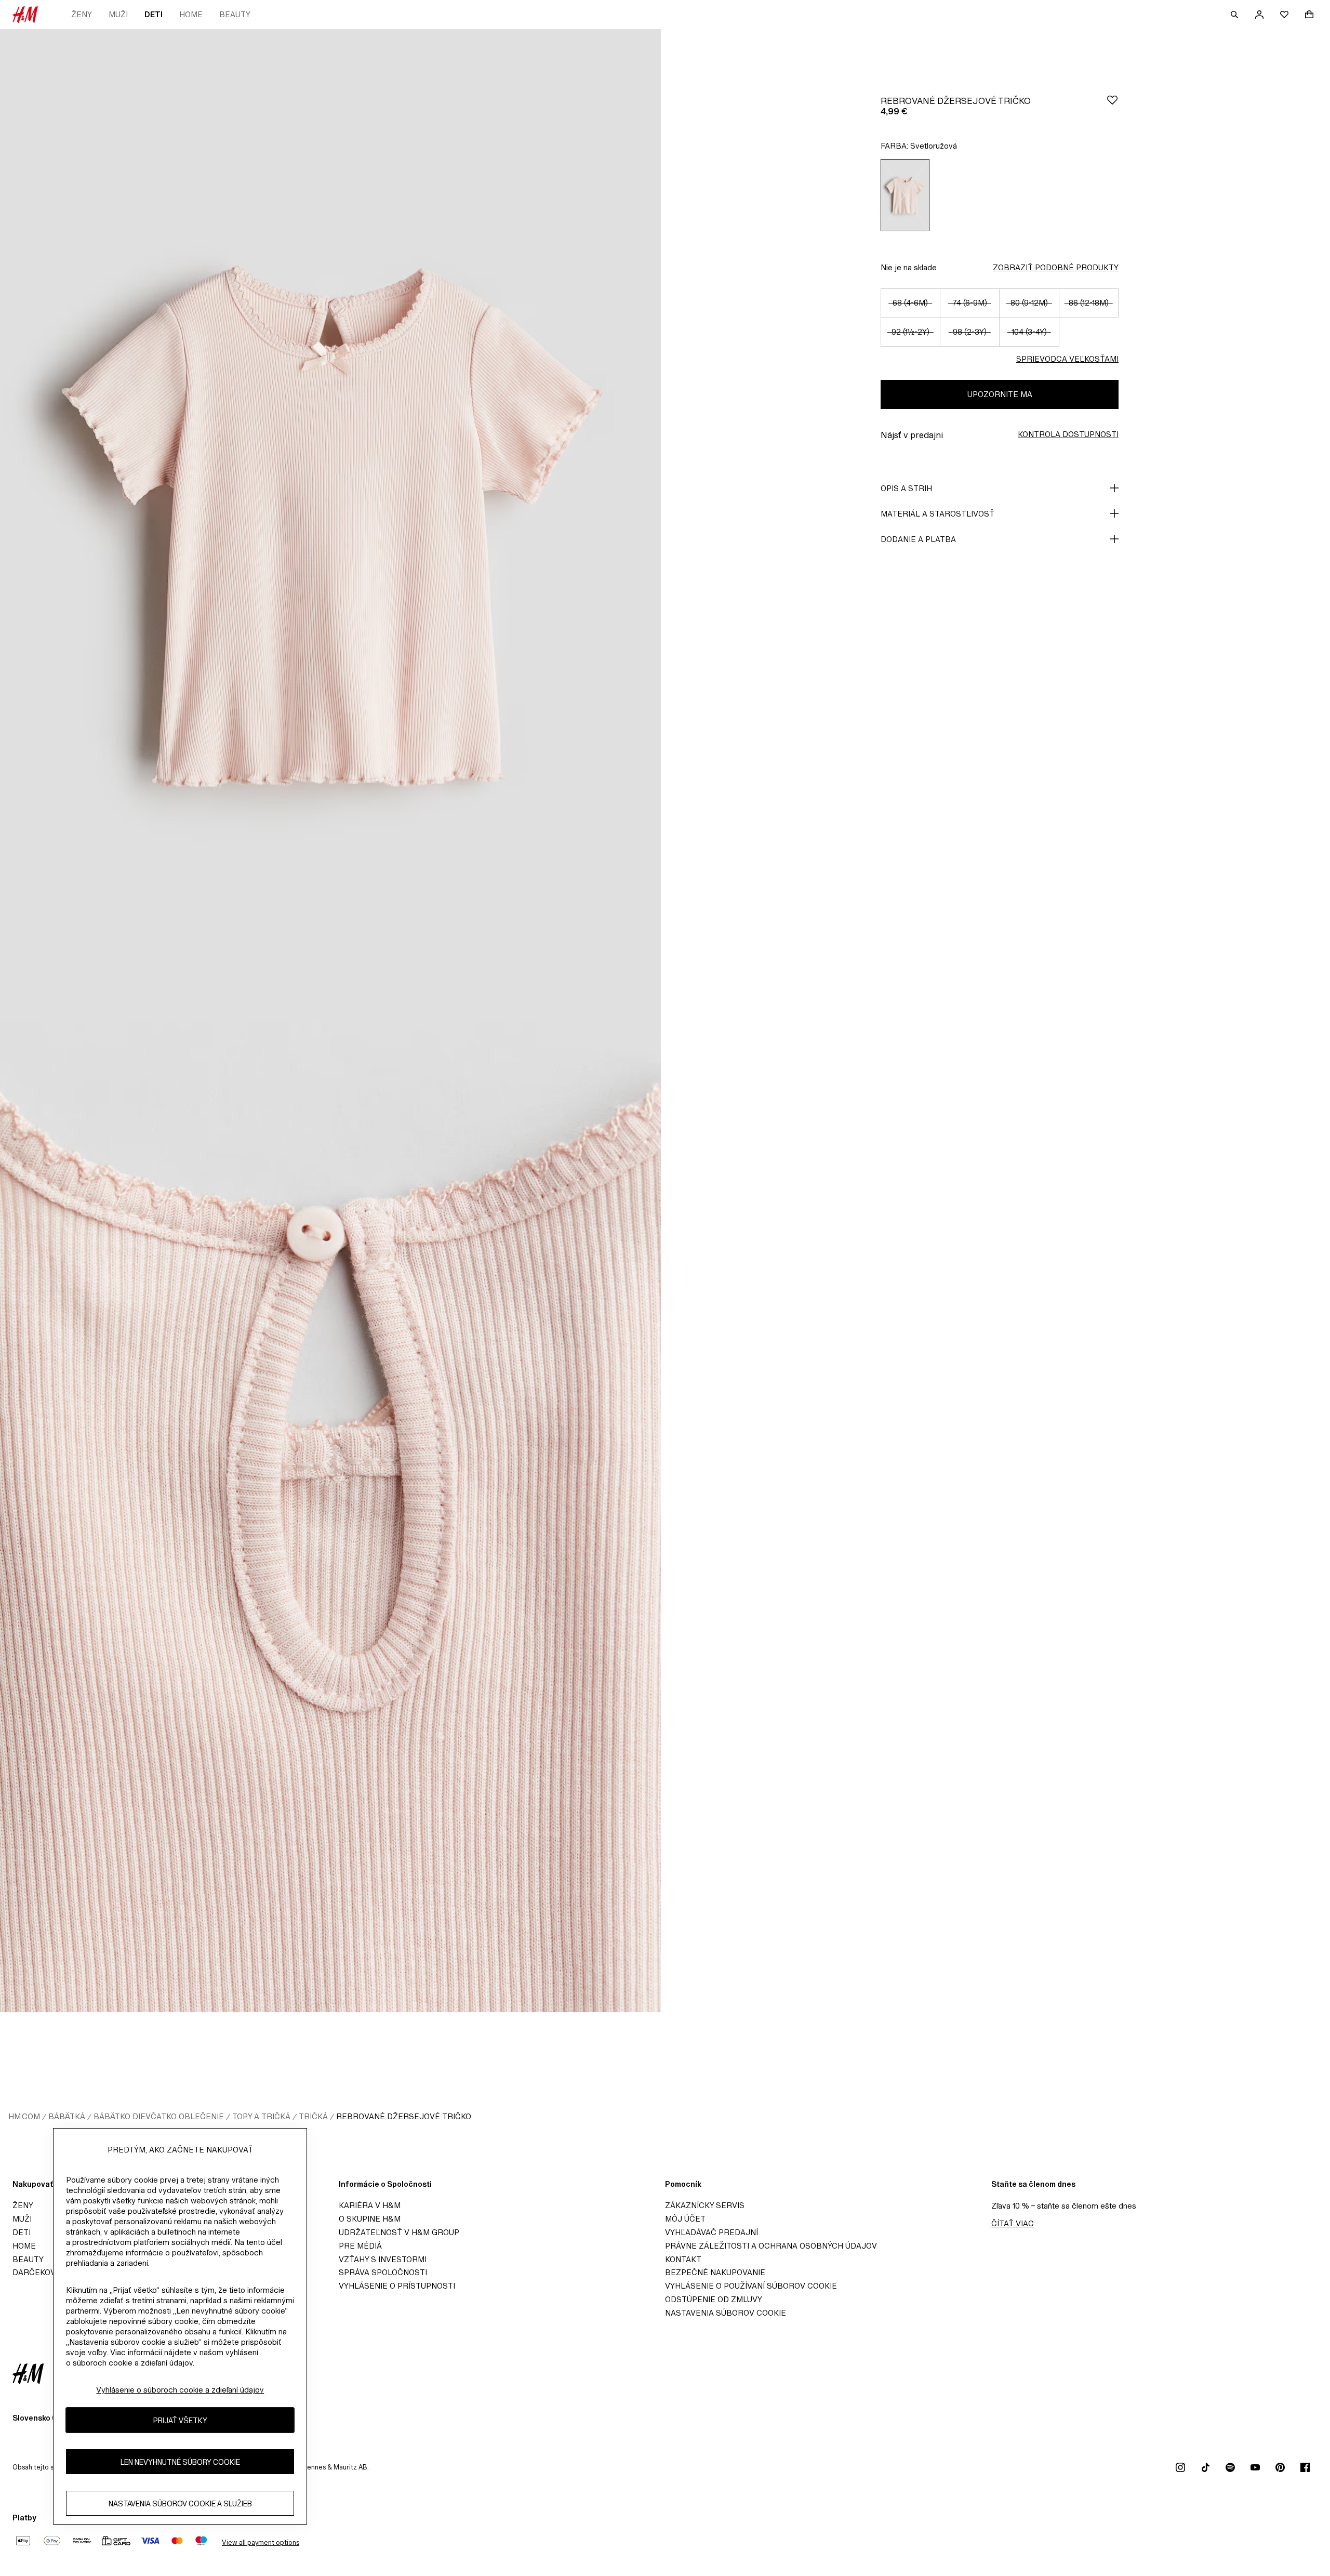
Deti (154, 14)
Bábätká (67, 2116)
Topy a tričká (261, 2116)
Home (191, 14)
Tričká (313, 2116)
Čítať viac (1013, 2223)
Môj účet (685, 2219)
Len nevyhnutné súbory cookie (180, 2461)
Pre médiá (360, 2246)
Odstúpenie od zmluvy (714, 2299)
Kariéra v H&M (370, 2205)
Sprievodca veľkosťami (1067, 359)
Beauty (235, 14)
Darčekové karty (51, 2272)
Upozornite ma (1000, 394)
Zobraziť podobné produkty (1056, 267)
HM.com (24, 2116)
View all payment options (261, 2542)
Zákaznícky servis (705, 2205)
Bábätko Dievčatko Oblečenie (159, 2116)
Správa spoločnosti (383, 2272)
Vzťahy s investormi (383, 2259)
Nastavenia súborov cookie (726, 2313)
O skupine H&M (370, 2219)
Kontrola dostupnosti (1068, 434)
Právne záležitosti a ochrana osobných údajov (771, 2246)
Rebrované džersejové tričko (404, 2116)
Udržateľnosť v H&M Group (399, 2232)
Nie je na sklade (909, 267)
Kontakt (683, 2259)
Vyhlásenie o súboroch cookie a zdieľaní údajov (180, 2390)
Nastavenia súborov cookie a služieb (180, 2503)
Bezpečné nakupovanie (715, 2272)
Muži (118, 14)
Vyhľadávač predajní (711, 2232)
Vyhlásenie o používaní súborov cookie (751, 2286)
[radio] (905, 195)
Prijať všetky (180, 2420)
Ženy (82, 14)
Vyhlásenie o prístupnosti (397, 2286)
